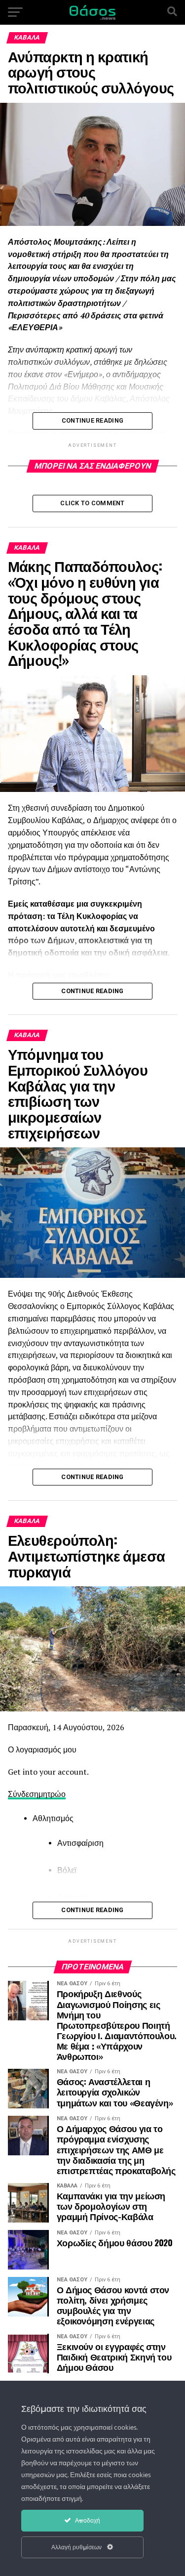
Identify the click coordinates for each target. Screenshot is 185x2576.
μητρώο (52, 1794)
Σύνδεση (23, 1794)
